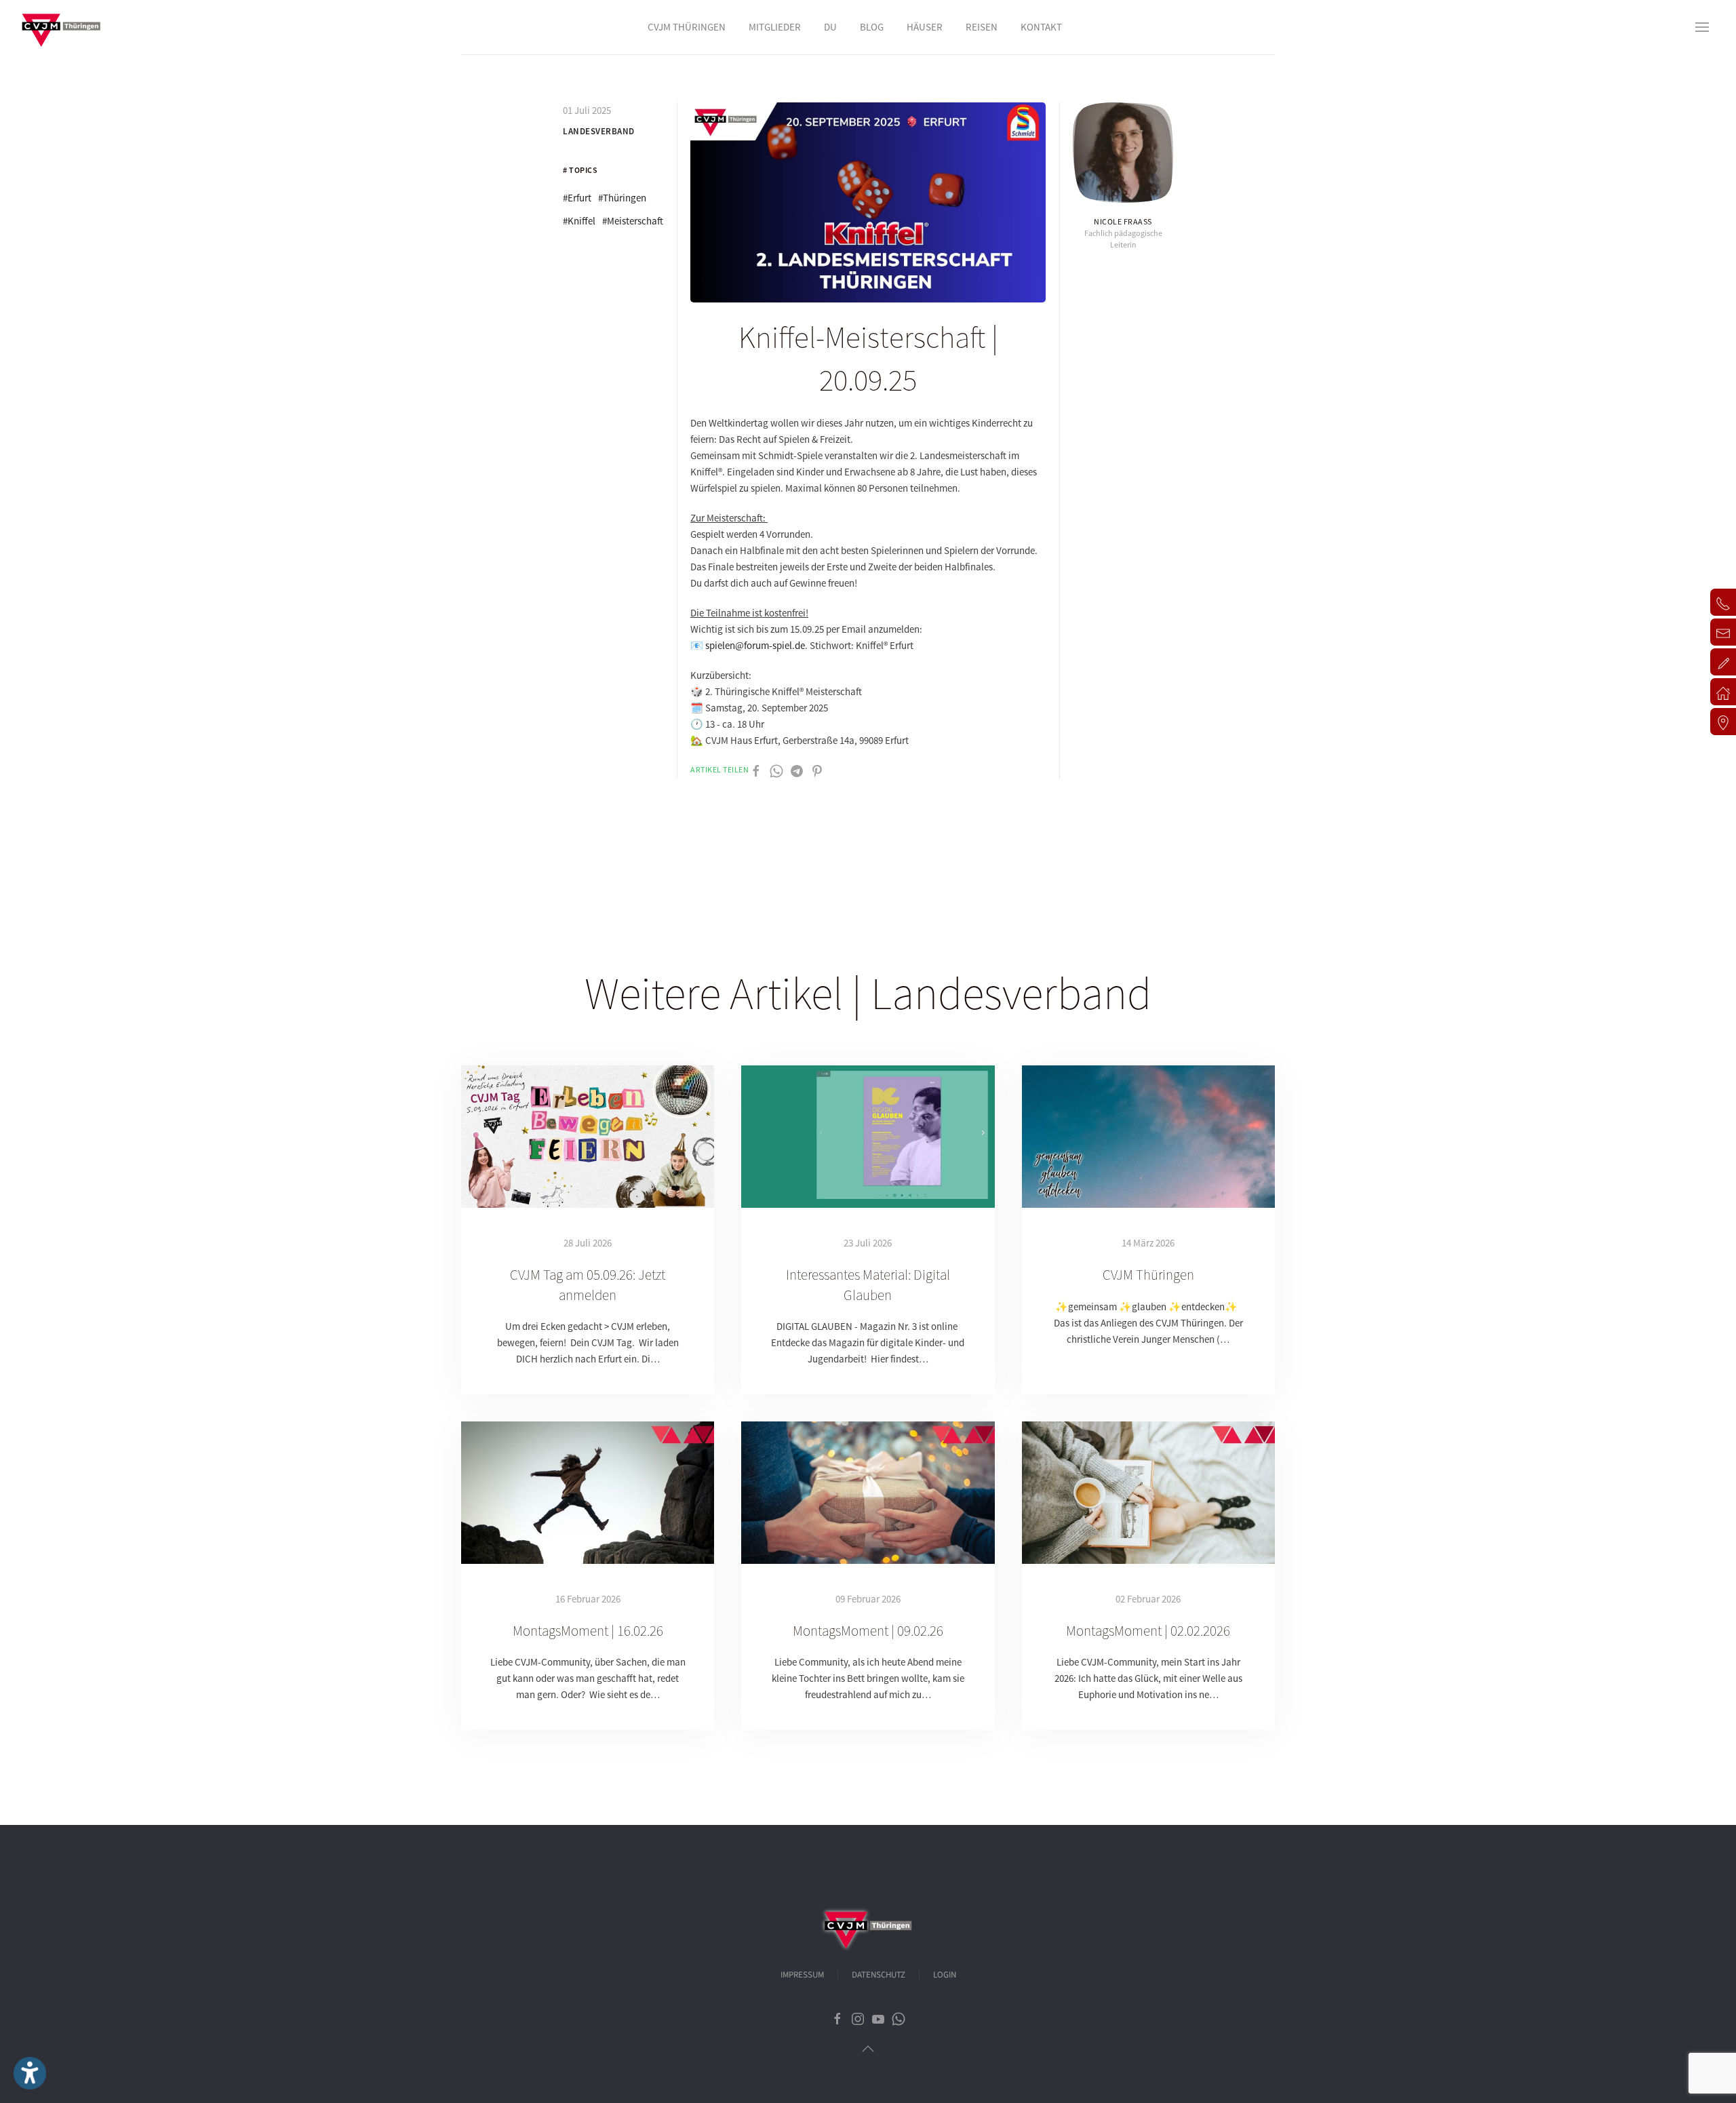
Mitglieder (775, 27)
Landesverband (599, 131)
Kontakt (1041, 27)
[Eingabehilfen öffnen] (30, 2073)
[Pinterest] (817, 770)
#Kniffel (579, 221)
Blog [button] (872, 27)
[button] (1702, 27)
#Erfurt (577, 198)
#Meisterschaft (633, 221)
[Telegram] (797, 770)
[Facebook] (756, 770)
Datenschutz (879, 1975)
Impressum (802, 1975)
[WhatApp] (776, 770)
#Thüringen (622, 198)
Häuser (925, 27)
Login (945, 1975)
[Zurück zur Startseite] (61, 27)
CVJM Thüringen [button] (687, 27)
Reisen (982, 27)
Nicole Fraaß (1123, 221)
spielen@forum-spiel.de (755, 645)
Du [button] (830, 27)
